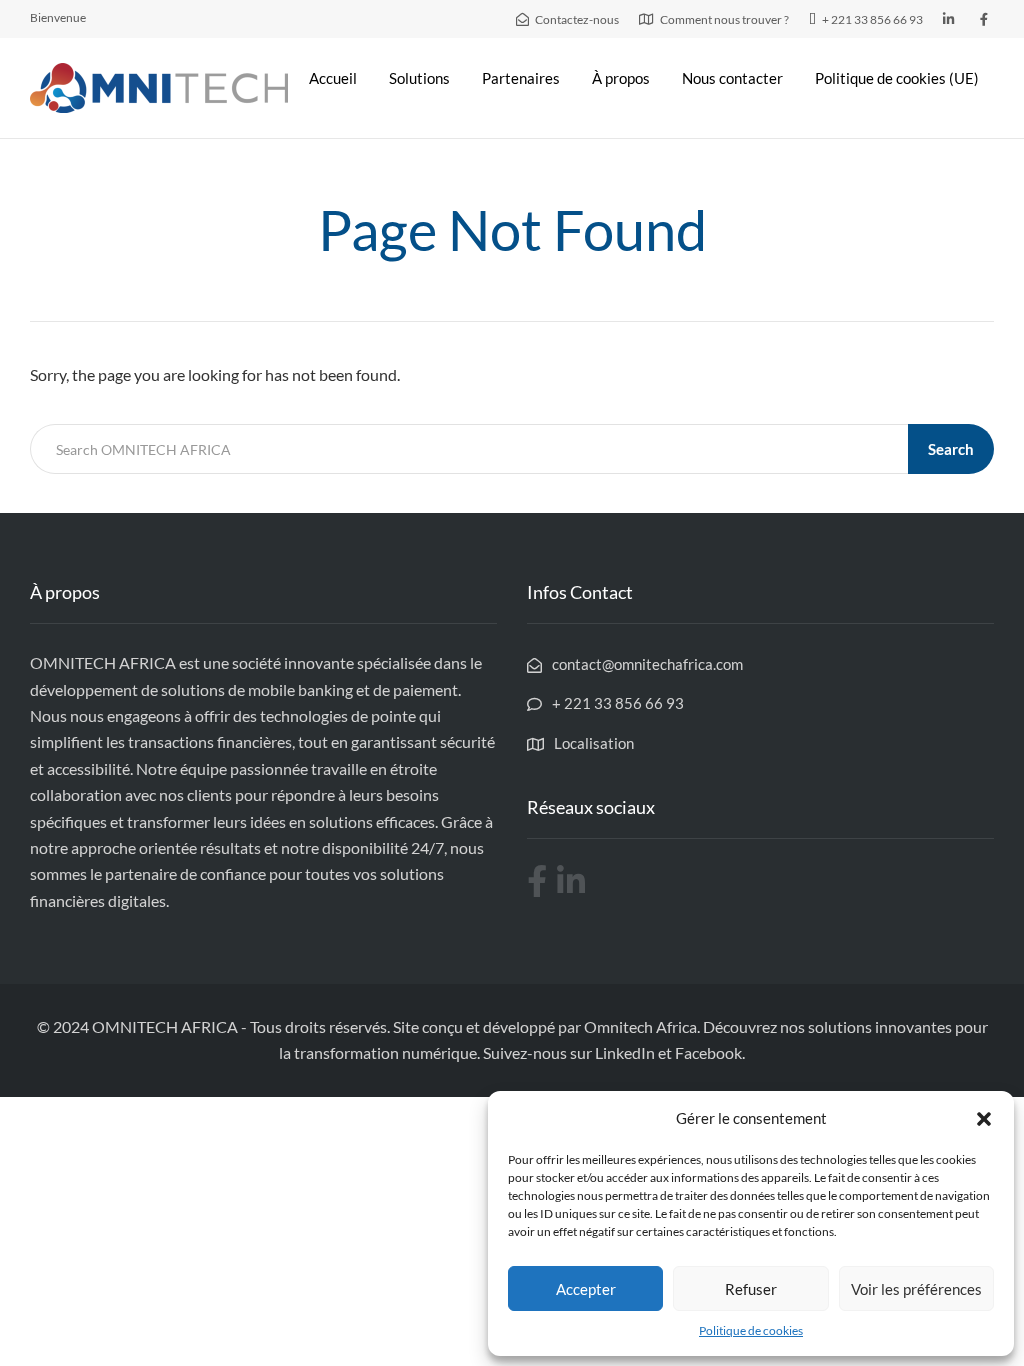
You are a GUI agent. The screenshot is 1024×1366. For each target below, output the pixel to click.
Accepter (586, 1289)
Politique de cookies (751, 1330)
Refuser (751, 1289)
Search (951, 449)
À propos (621, 78)
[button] (984, 1119)
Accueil (333, 78)
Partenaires (521, 78)
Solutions (419, 78)
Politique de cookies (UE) (897, 78)
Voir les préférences (916, 1289)
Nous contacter (732, 78)
